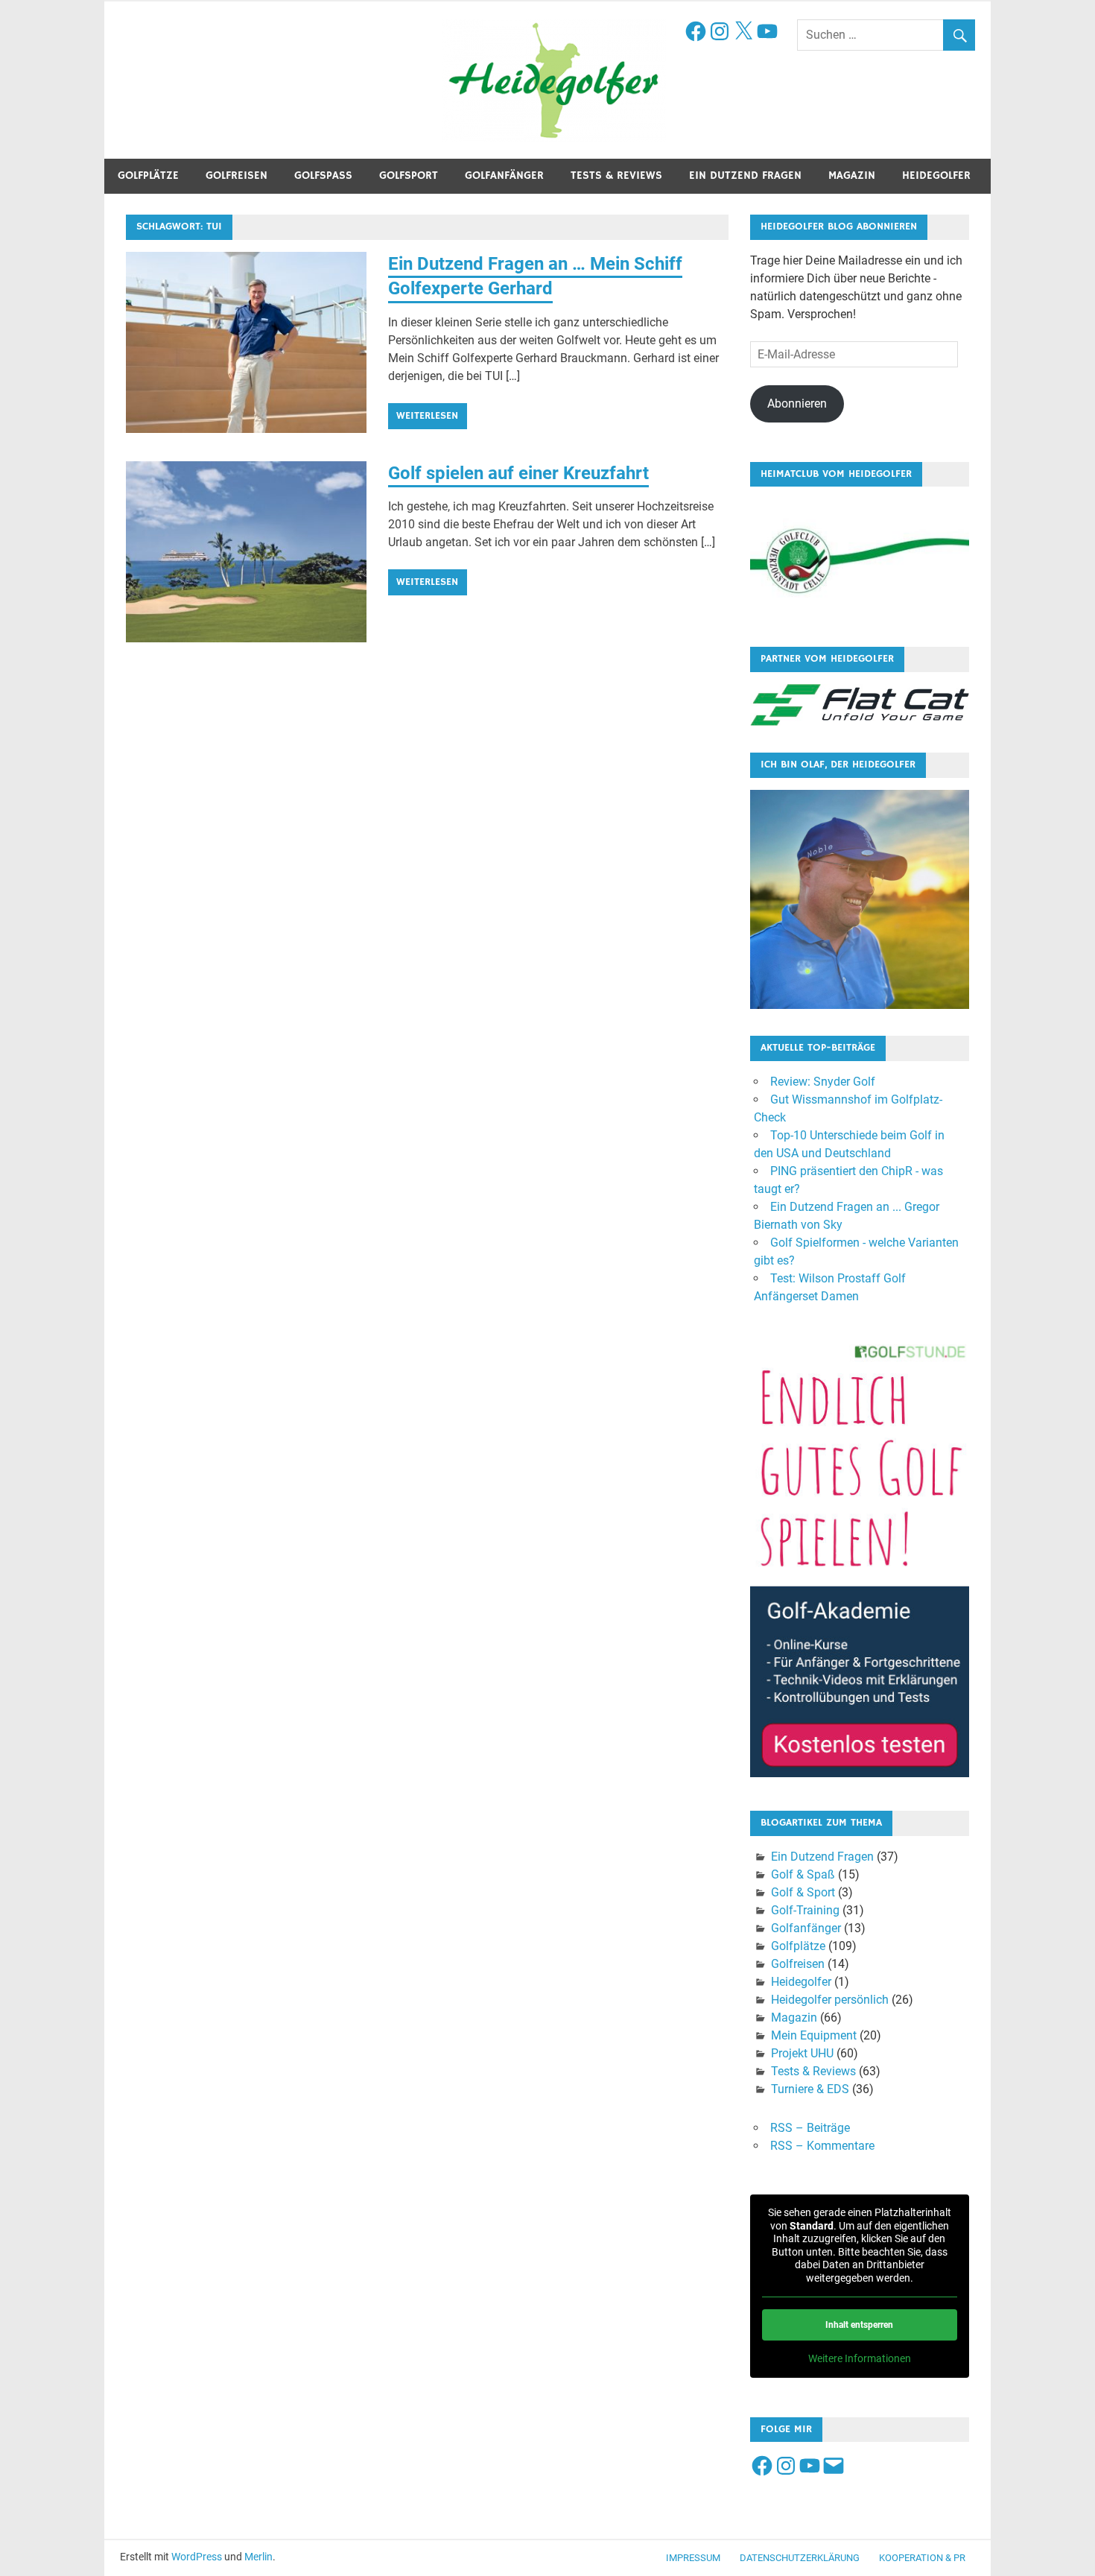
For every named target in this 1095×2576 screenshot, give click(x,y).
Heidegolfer (936, 175)
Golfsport (409, 175)
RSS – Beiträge (810, 2128)
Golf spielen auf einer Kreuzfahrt (518, 473)
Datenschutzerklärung (800, 2558)
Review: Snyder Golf (823, 1082)
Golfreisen (237, 175)
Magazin (852, 175)
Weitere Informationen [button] (860, 2358)
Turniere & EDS (810, 2089)
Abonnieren (797, 404)
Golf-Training (805, 1910)
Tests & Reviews (616, 175)
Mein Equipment (814, 2035)
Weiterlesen (427, 416)
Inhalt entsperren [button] (859, 2325)
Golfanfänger (504, 175)
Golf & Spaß (803, 1874)
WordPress (197, 2557)
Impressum (693, 2558)
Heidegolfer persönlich (830, 2000)
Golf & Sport (803, 1892)
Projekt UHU (802, 2053)
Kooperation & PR (922, 2558)
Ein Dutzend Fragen (745, 175)
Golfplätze (148, 175)
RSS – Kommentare (822, 2146)
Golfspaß (323, 175)
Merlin (258, 2557)
